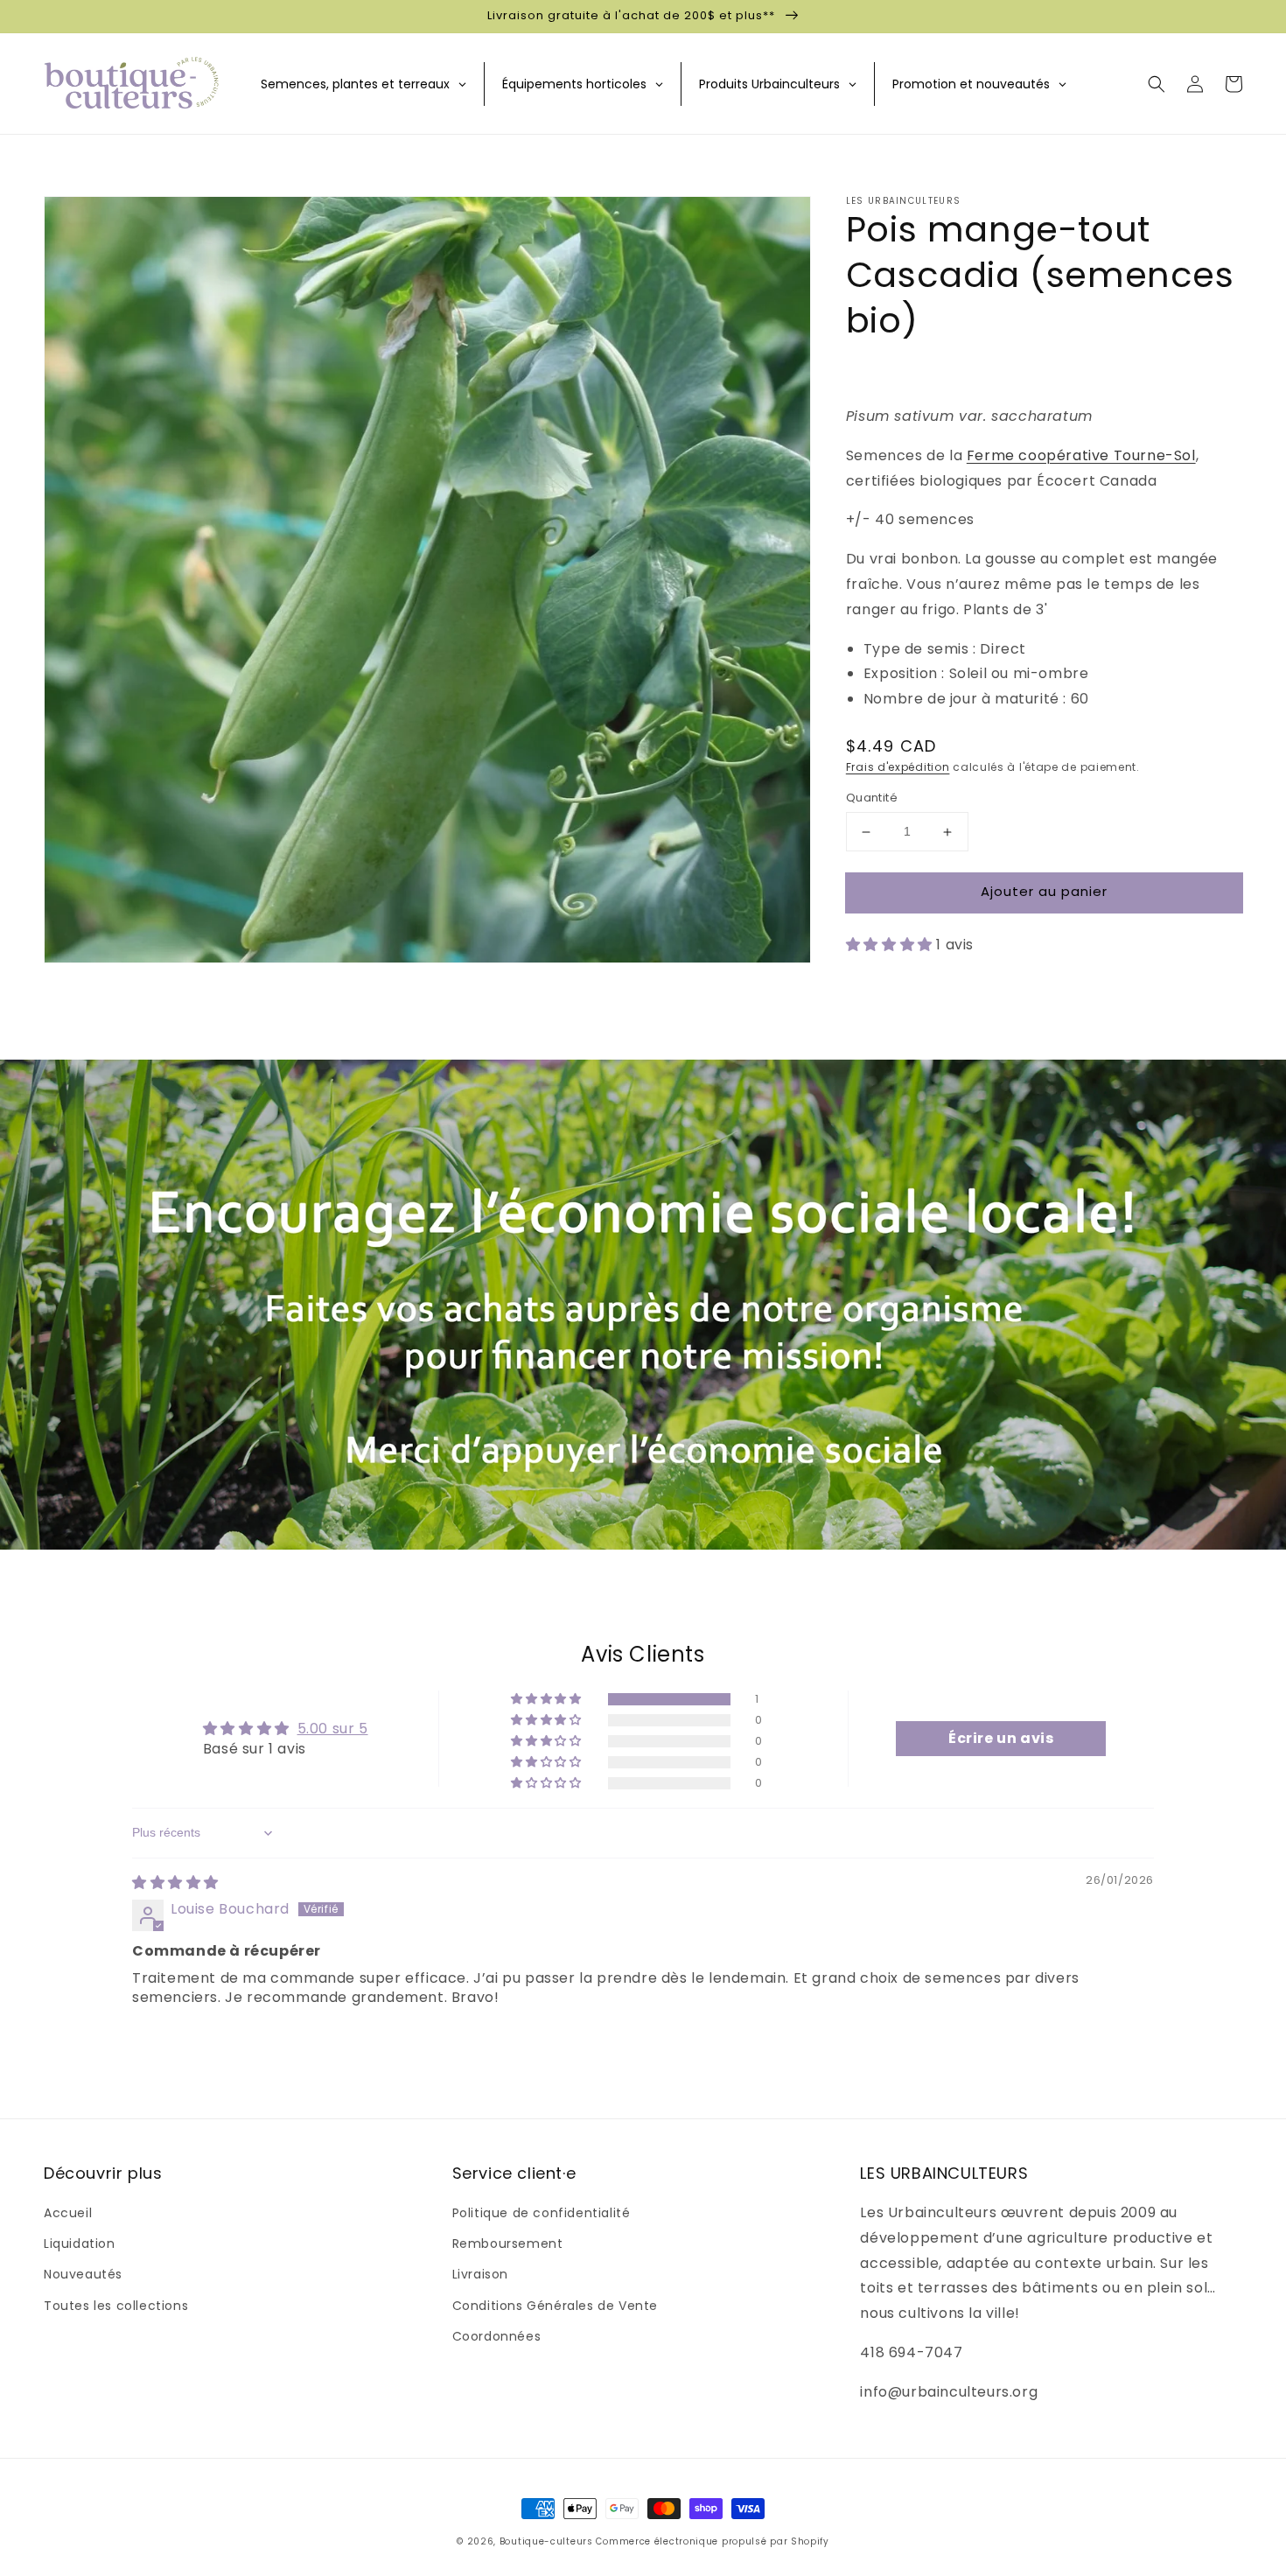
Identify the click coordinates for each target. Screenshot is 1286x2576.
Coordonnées (497, 2336)
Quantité (872, 798)
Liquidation (80, 2243)
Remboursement (508, 2243)
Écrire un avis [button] (1001, 1738)
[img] (175, 1883)
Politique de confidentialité (542, 2213)
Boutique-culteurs (546, 2541)
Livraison (480, 2274)
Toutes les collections (116, 2306)
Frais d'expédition (898, 767)
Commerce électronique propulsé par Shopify (712, 2541)
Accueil (68, 2213)
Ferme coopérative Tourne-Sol (1081, 455)
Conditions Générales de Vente (555, 2306)
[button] (1157, 84)
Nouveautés (83, 2274)
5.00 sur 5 (333, 1729)
